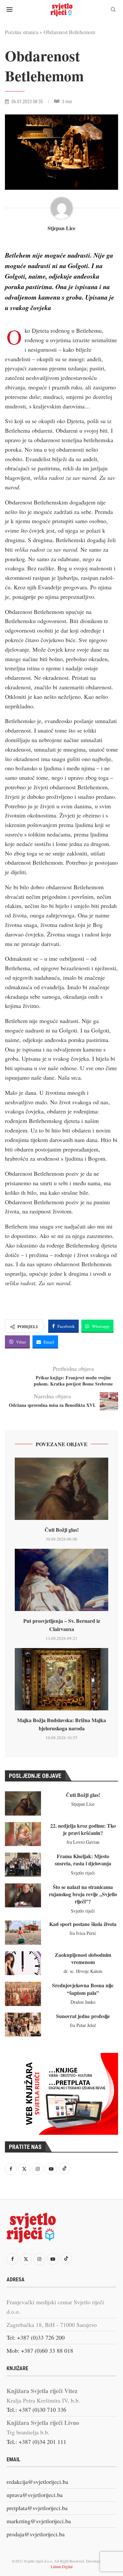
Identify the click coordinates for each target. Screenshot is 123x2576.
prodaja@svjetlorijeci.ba (36, 2534)
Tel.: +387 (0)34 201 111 (36, 2442)
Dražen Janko (83, 2002)
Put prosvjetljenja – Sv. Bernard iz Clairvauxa (62, 1625)
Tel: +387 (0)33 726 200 (36, 2337)
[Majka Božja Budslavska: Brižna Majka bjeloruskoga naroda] (61, 1679)
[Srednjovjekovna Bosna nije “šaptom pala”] (23, 1994)
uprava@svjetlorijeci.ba (35, 2495)
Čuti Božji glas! (62, 1530)
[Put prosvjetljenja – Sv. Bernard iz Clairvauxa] (61, 1580)
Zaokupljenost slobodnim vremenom (83, 1958)
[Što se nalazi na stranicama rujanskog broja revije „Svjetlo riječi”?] (23, 1896)
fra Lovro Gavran (83, 1842)
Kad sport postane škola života (83, 1924)
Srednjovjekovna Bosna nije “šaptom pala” (83, 1989)
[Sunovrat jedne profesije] (23, 2025)
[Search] (113, 10)
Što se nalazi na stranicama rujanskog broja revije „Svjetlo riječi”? (83, 1894)
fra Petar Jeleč (83, 2025)
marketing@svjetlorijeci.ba (39, 2521)
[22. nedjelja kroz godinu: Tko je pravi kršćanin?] (23, 1834)
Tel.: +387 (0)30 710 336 (36, 2409)
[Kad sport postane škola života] (23, 1933)
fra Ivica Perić (83, 1933)
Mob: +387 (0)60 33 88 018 (40, 2350)
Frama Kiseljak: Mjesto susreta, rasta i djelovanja (83, 1860)
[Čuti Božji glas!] (61, 1489)
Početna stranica (22, 32)
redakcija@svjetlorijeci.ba (37, 2482)
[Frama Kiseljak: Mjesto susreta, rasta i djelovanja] (23, 1865)
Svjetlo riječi (83, 1873)
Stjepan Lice (61, 228)
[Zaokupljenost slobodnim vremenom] (23, 1963)
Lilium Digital (62, 2566)
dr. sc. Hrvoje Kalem (83, 1971)
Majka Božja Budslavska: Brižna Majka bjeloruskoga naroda (61, 1724)
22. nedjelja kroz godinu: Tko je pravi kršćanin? (83, 1829)
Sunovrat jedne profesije (83, 2016)
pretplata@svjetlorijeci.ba (37, 2508)
